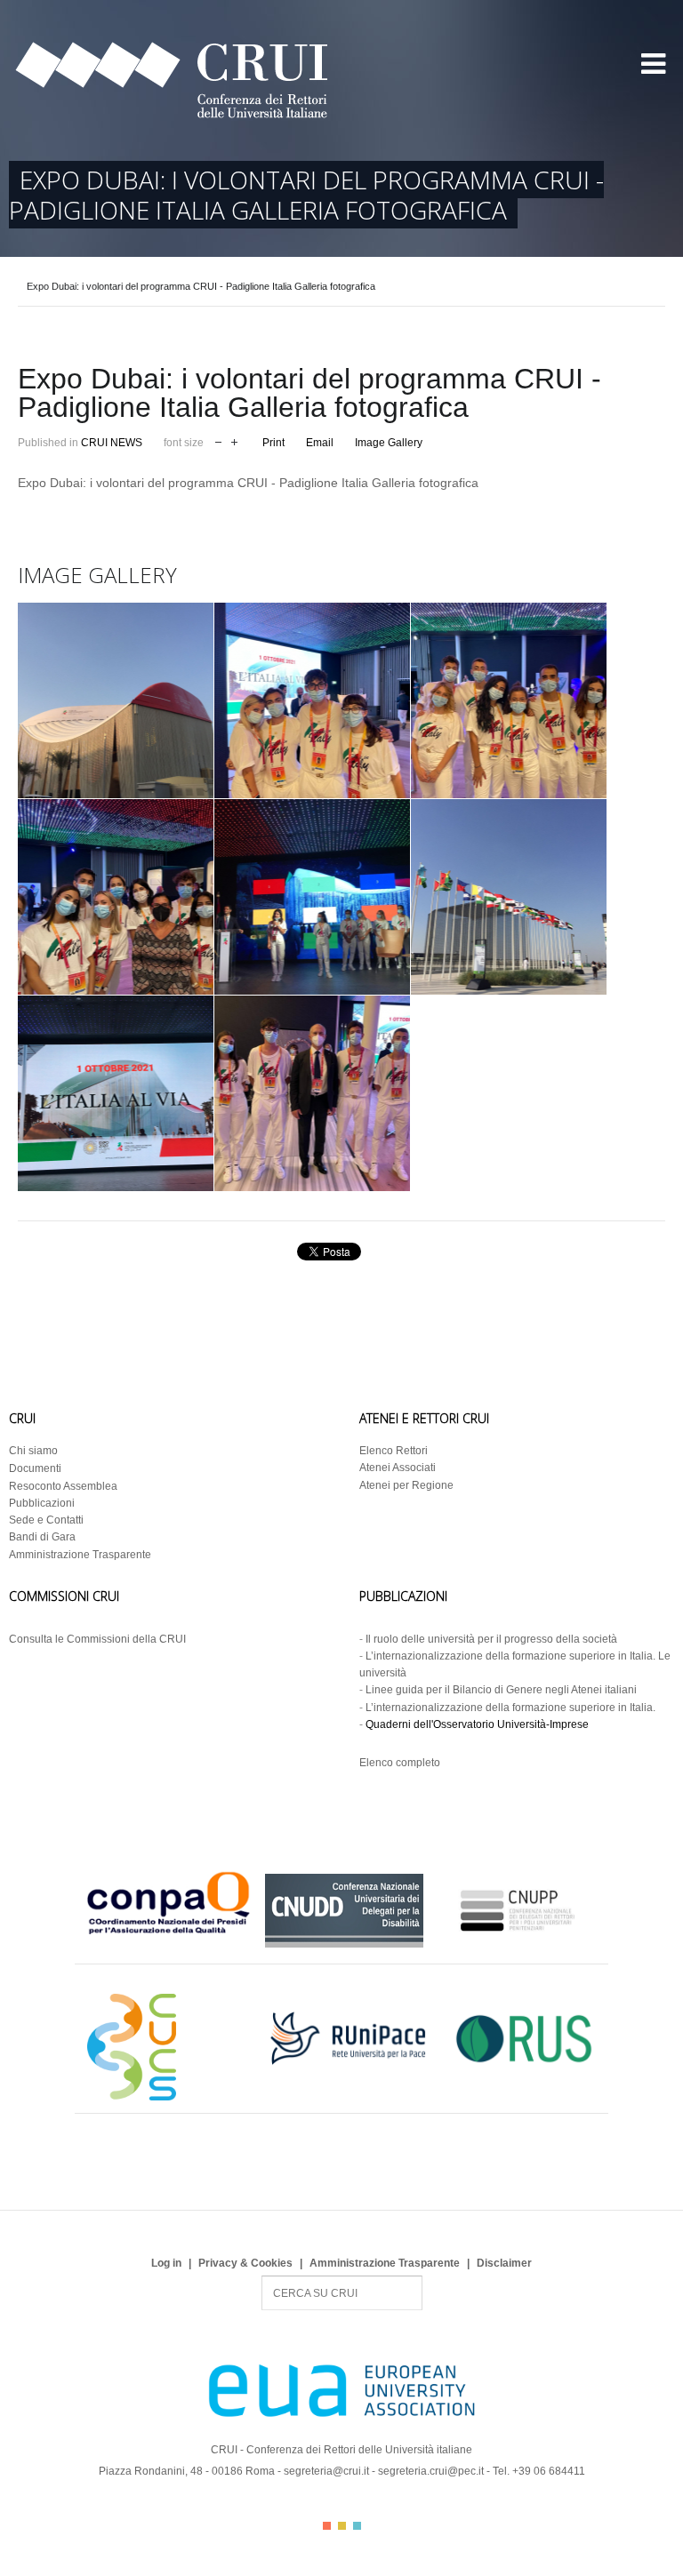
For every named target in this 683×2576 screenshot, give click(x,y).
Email (320, 443)
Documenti (35, 1468)
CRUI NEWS (112, 443)
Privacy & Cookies (245, 2263)
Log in (166, 2263)
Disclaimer (504, 2263)
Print (273, 443)
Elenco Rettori (394, 1451)
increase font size (234, 440)
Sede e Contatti (46, 1520)
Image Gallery (389, 443)
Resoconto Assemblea (63, 1486)
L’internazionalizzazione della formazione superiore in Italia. (510, 1708)
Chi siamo (33, 1451)
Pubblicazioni (42, 1503)
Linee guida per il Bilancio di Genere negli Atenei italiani (501, 1690)
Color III (357, 2526)
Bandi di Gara (42, 1537)
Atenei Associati (398, 1468)
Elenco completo (400, 1763)
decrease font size (218, 440)
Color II (342, 2526)
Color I (327, 2526)
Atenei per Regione (406, 1485)
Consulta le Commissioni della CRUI (97, 1639)
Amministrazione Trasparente (80, 1555)
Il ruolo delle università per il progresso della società (491, 1639)
